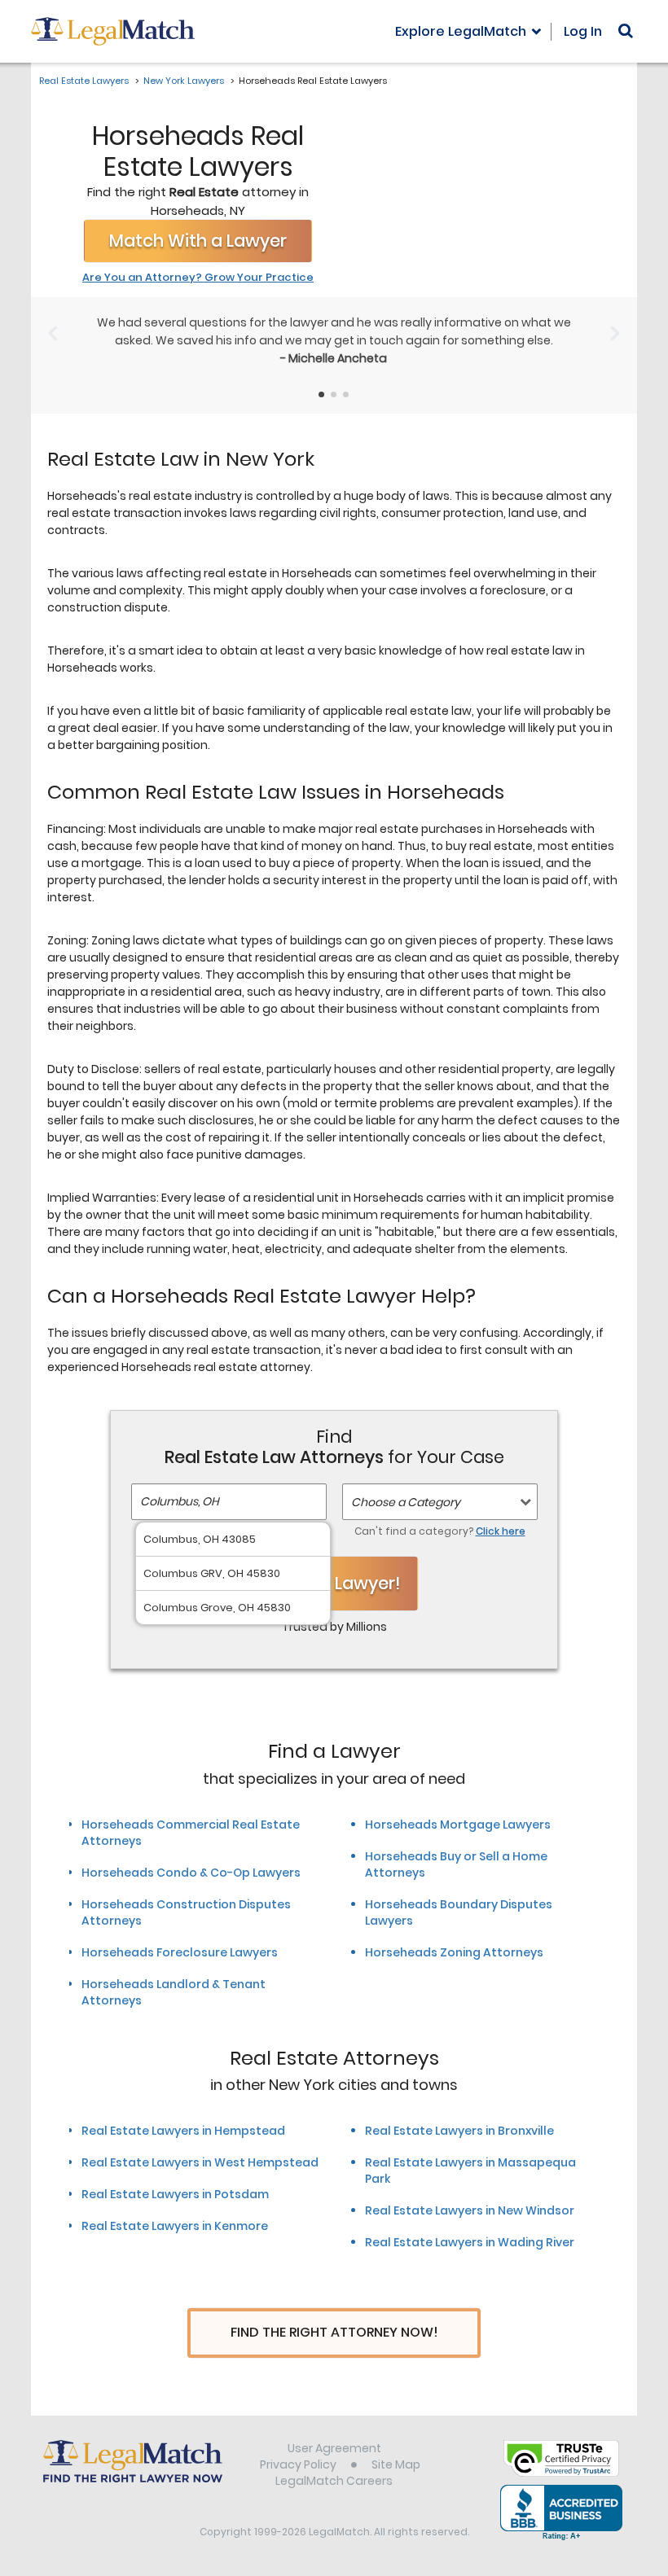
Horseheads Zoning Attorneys (454, 1952)
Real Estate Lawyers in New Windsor (470, 2210)
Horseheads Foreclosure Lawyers (180, 1952)
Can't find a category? (440, 1531)
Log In (583, 31)
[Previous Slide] (53, 333)
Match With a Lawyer (198, 241)
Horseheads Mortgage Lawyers (458, 1825)
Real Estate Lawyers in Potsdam (175, 2194)
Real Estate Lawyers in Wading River (470, 2242)
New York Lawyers (184, 81)
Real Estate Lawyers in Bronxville (459, 2131)
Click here (501, 1531)
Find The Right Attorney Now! (334, 2332)
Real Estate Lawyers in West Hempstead (200, 2162)
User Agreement (334, 2448)
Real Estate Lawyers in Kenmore (175, 2226)
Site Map (396, 2464)
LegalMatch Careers (334, 2481)
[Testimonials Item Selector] (321, 394)
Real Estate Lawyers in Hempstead (183, 2131)
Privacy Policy (298, 2464)
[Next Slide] (615, 333)
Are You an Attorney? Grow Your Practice (198, 278)
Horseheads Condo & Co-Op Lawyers (191, 1873)
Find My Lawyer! (334, 1583)
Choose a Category (406, 1502)
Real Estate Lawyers (84, 81)
